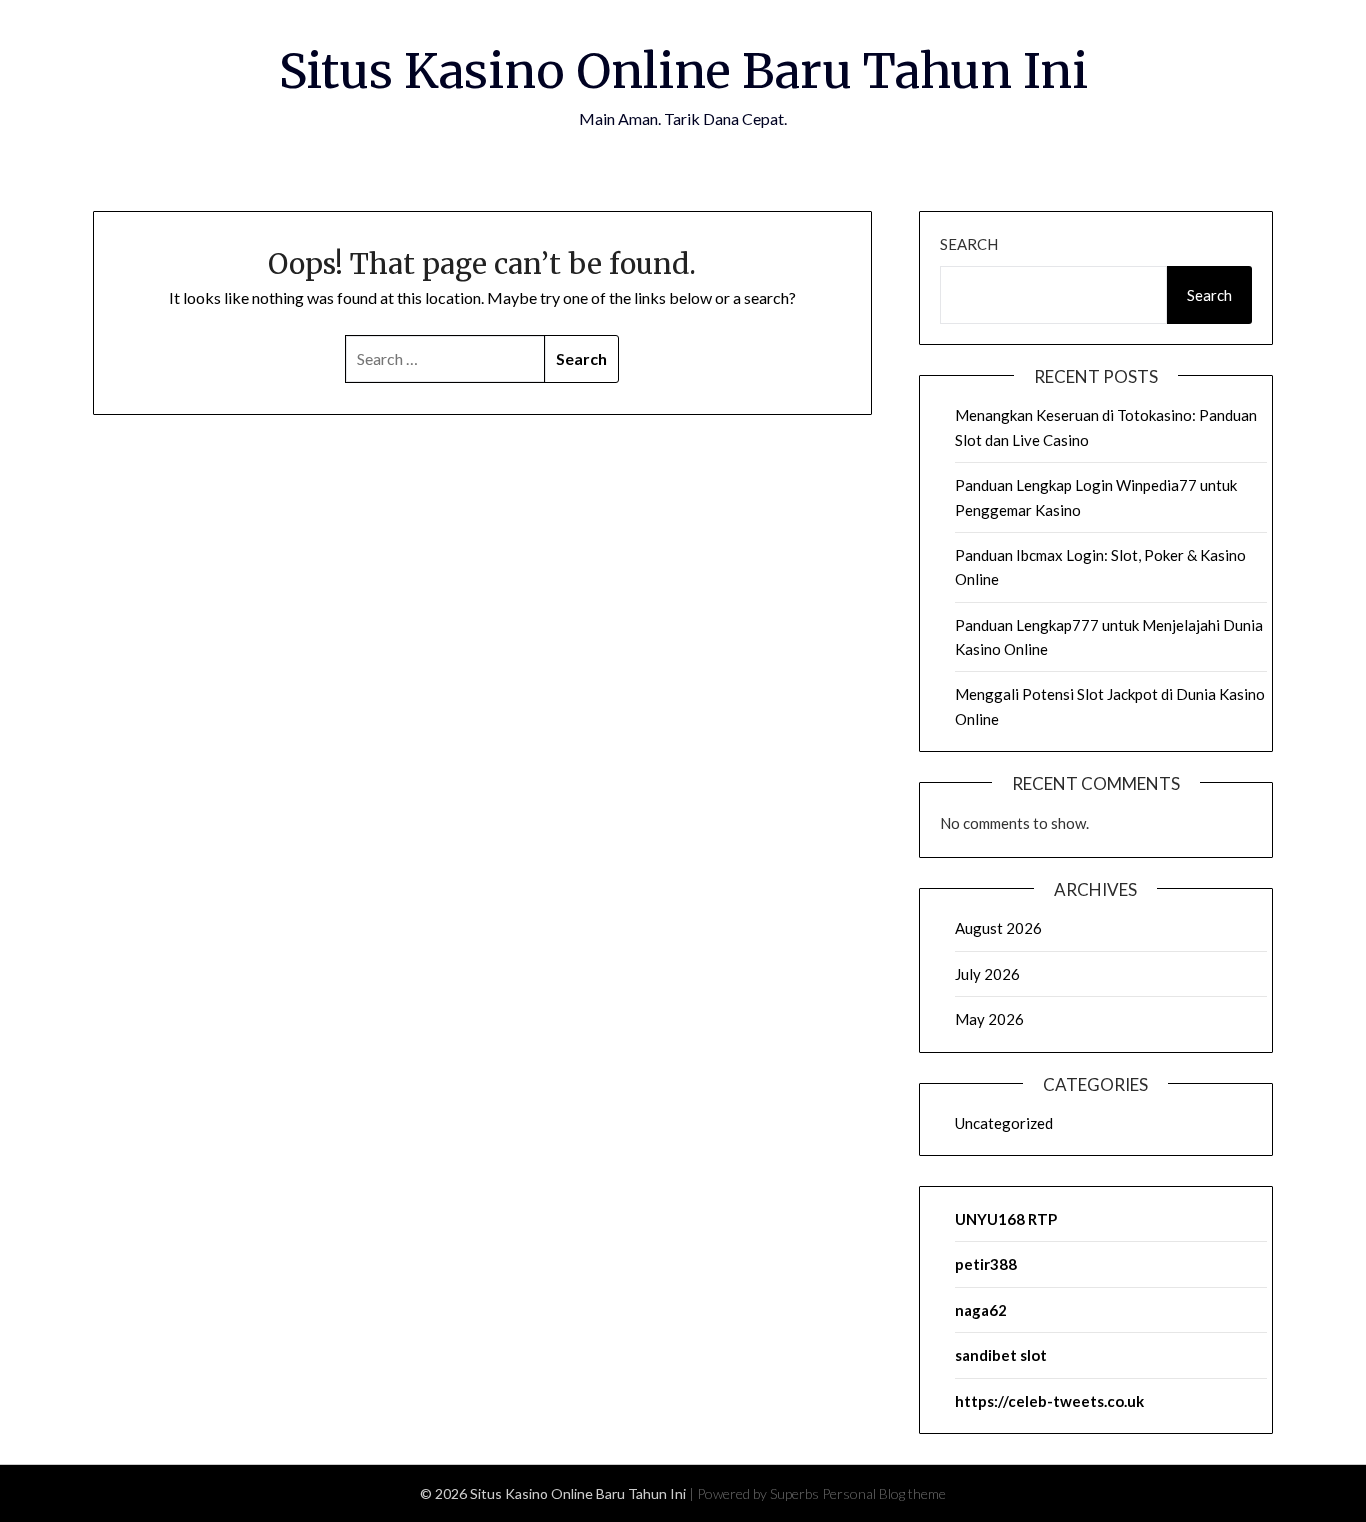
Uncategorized (1004, 1123)
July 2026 (987, 974)
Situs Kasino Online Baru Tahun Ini (683, 71)
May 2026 (989, 1019)
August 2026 (998, 928)
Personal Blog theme (884, 1493)
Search (969, 244)
